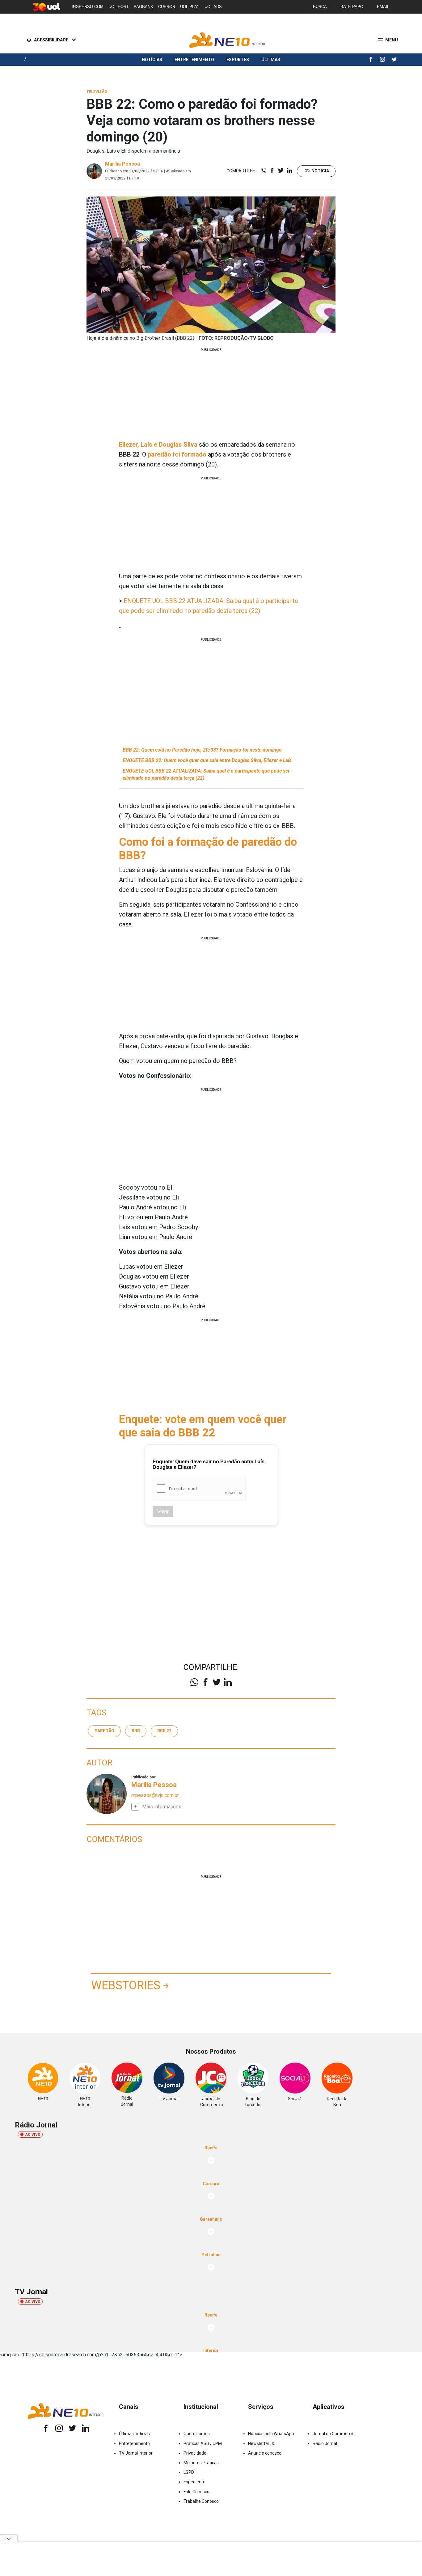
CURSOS (167, 7)
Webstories (126, 1985)
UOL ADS (213, 7)
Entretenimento (194, 60)
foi (177, 454)
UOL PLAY (190, 7)
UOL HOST (119, 7)
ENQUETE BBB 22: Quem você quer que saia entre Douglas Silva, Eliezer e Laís (207, 760)
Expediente (194, 2482)
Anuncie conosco (265, 2453)
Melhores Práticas (201, 2463)
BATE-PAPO (352, 7)
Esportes (238, 60)
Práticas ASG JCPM (203, 2443)
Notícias (152, 60)
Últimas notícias (134, 2434)
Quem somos (197, 2434)
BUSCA (320, 7)
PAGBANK (143, 7)
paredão (104, 1731)
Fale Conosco (196, 2492)
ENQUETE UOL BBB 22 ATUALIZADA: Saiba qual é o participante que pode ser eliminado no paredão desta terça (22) (206, 774)
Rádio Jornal (325, 2443)
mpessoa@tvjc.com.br (155, 1795)
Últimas (271, 60)
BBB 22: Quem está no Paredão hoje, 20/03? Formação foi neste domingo (202, 750)
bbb (136, 1731)
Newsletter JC (262, 2443)
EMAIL (383, 7)
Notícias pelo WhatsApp (271, 2434)
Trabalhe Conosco (201, 2501)
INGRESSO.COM (88, 7)
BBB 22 (164, 1731)
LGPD (189, 2472)
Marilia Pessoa (122, 164)
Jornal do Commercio (334, 2434)
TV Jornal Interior (136, 2453)
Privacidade (195, 2453)
